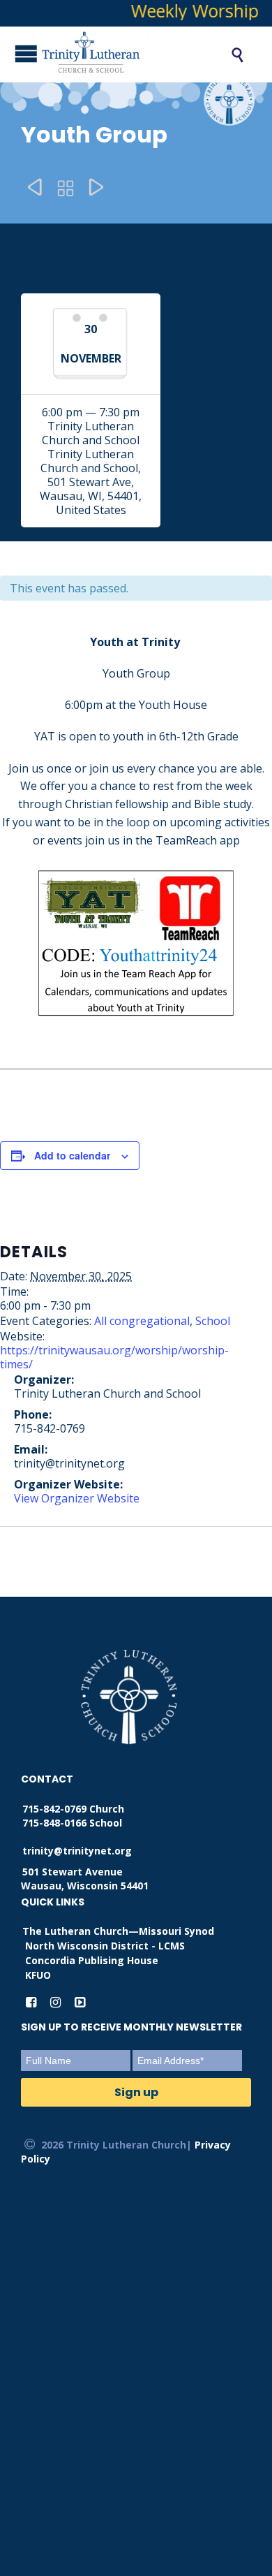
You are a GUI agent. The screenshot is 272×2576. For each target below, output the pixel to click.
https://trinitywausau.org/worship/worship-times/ (114, 1357)
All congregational (142, 1321)
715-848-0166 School (72, 1823)
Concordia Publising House (92, 1960)
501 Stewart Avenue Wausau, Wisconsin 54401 (85, 1879)
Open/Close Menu (14, 53)
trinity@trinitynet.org (77, 1851)
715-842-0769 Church (73, 1809)
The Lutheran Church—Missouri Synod (118, 1931)
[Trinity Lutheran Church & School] (115, 54)
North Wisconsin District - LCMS (105, 1946)
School (213, 1321)
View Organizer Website (77, 1498)
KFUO (38, 1975)
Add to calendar (72, 1155)
